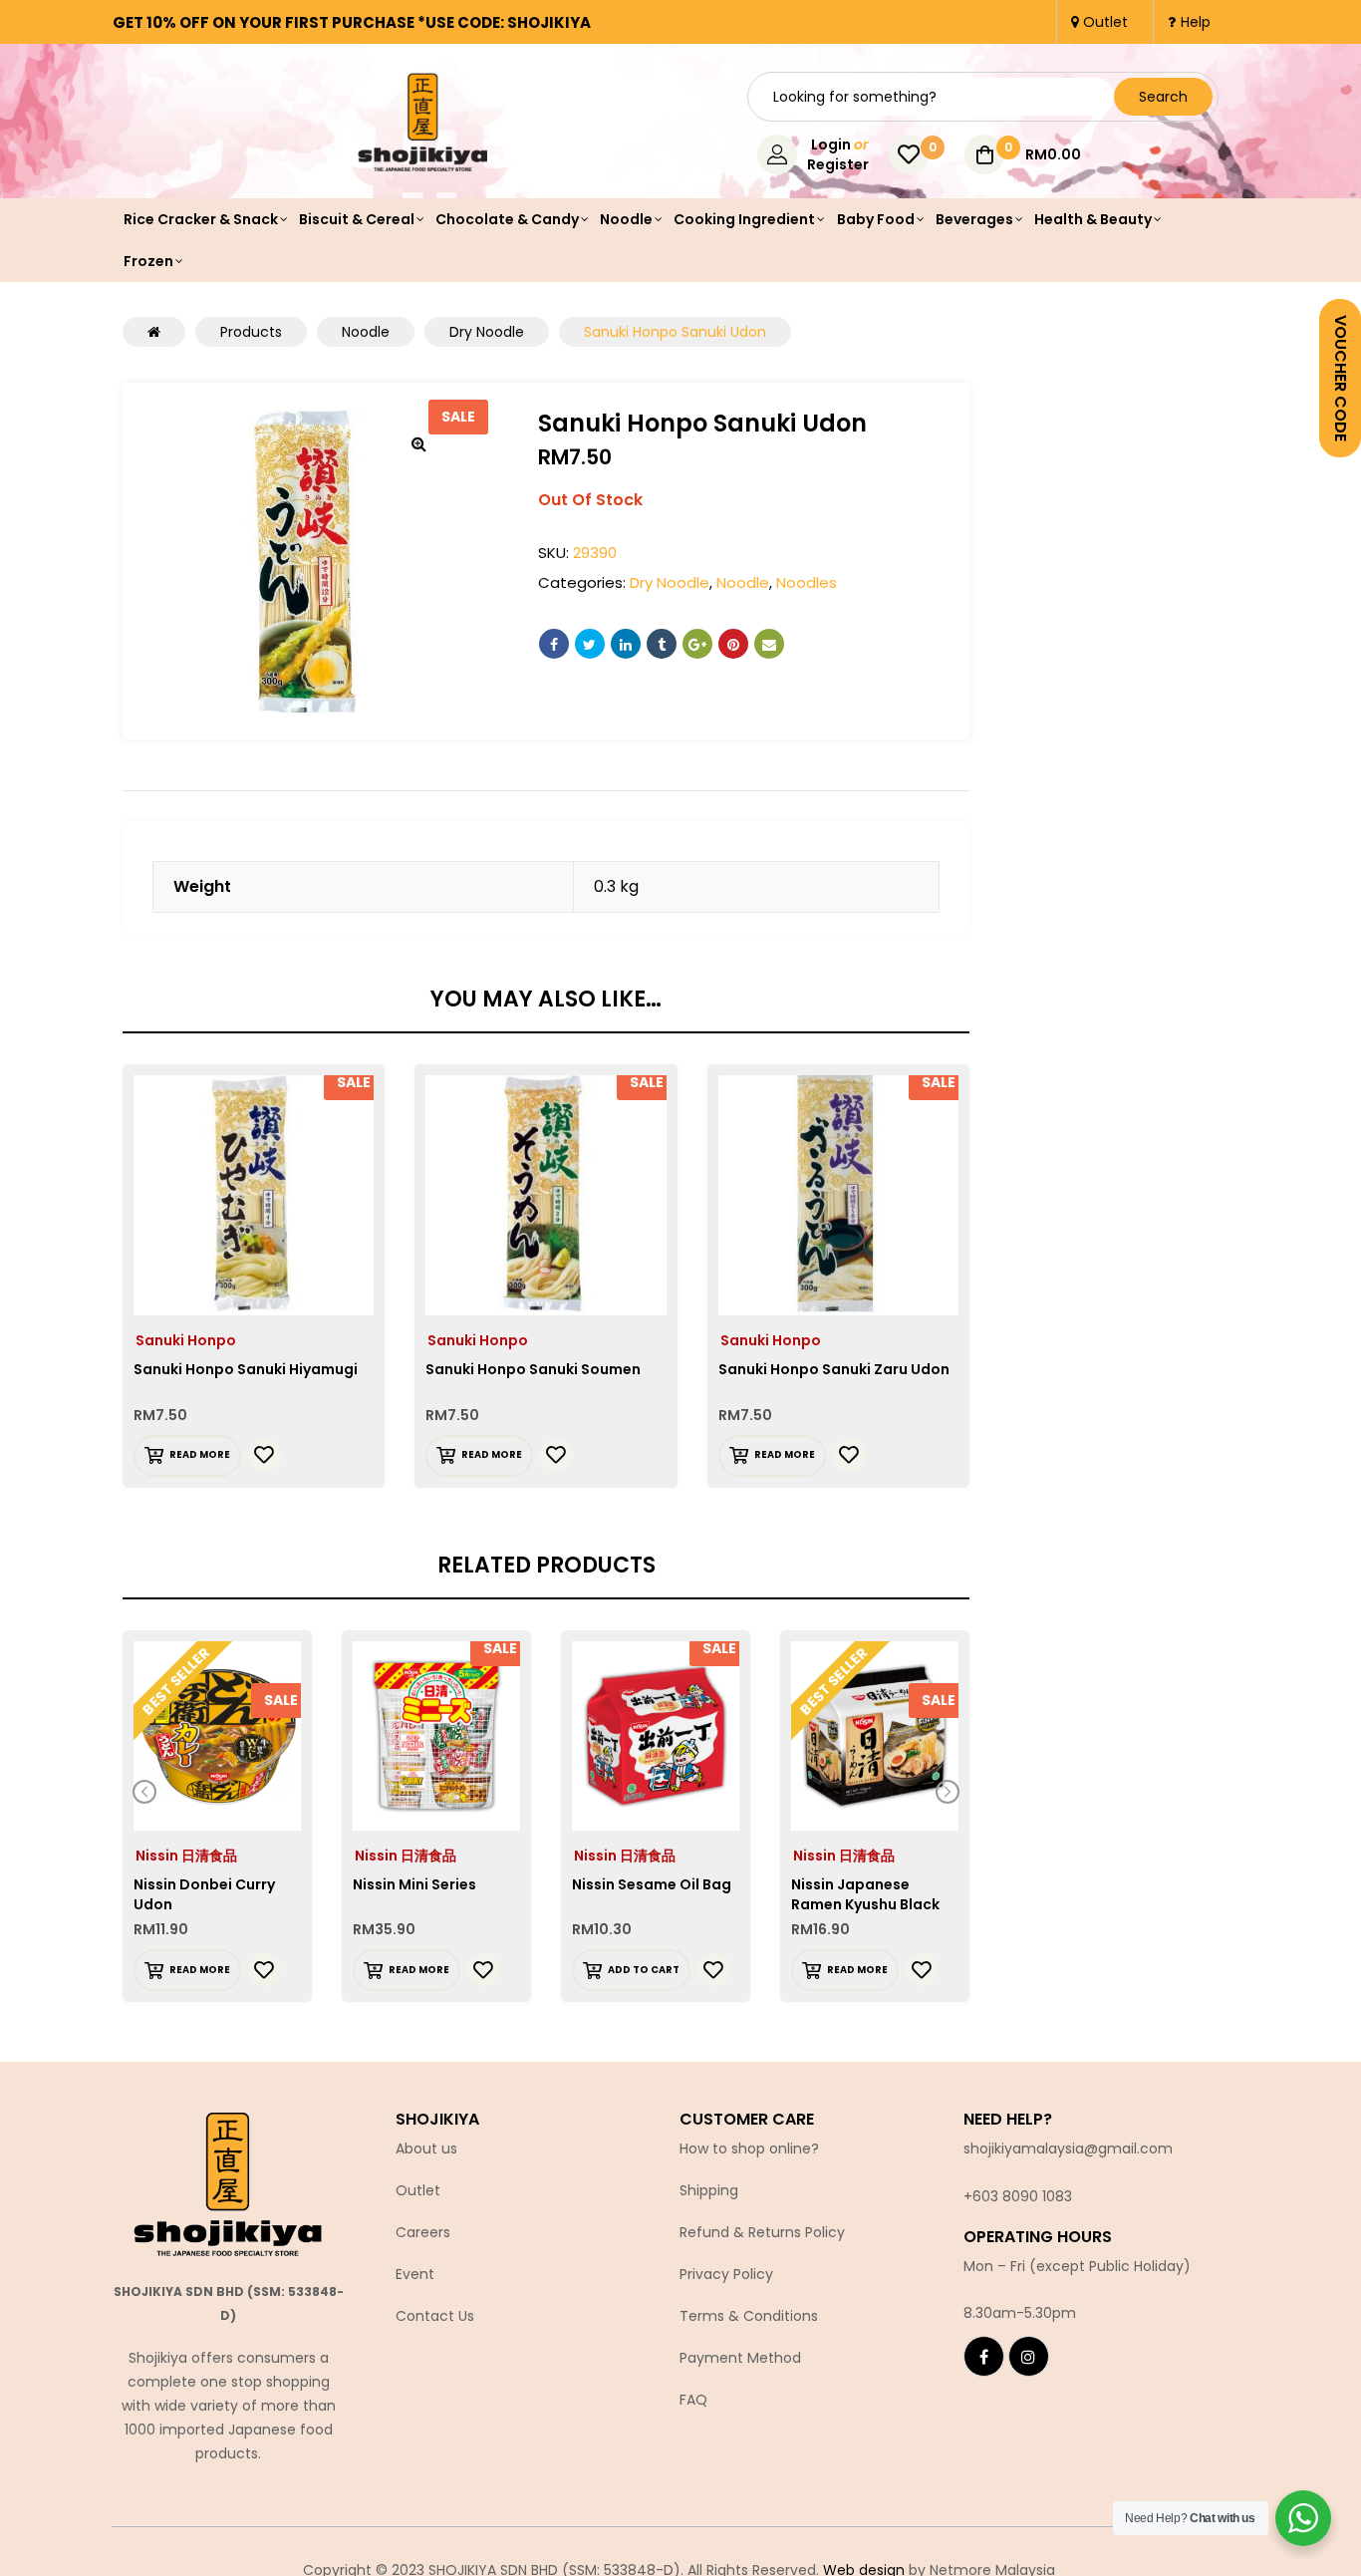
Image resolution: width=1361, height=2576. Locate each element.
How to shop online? (749, 2148)
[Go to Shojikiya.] (154, 332)
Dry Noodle (670, 582)
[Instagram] (1029, 2356)
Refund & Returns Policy (762, 2232)
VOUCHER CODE (1341, 378)
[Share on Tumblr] (662, 644)
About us (426, 2148)
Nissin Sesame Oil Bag (652, 1884)
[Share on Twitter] (590, 644)
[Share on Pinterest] (733, 644)
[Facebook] (984, 2356)
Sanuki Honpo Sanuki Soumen (533, 1369)
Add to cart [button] (644, 1970)
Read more (200, 1454)
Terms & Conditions (749, 2316)
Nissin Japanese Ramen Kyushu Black (865, 1894)
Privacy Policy (726, 2274)
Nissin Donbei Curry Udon (204, 1894)
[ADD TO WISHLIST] (265, 1455)
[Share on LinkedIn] (626, 644)
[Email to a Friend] (769, 644)
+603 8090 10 (1009, 2196)
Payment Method (740, 2358)
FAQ (693, 2400)
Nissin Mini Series (414, 1884)
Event (415, 2274)
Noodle (743, 582)
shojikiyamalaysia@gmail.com (1068, 2148)
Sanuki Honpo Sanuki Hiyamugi (246, 1369)
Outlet (418, 2190)
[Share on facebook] (554, 644)
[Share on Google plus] (697, 644)
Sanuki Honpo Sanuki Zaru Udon (834, 1369)
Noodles (807, 582)
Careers (423, 2232)
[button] (419, 443)
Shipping (709, 2190)
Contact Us (435, 2316)
